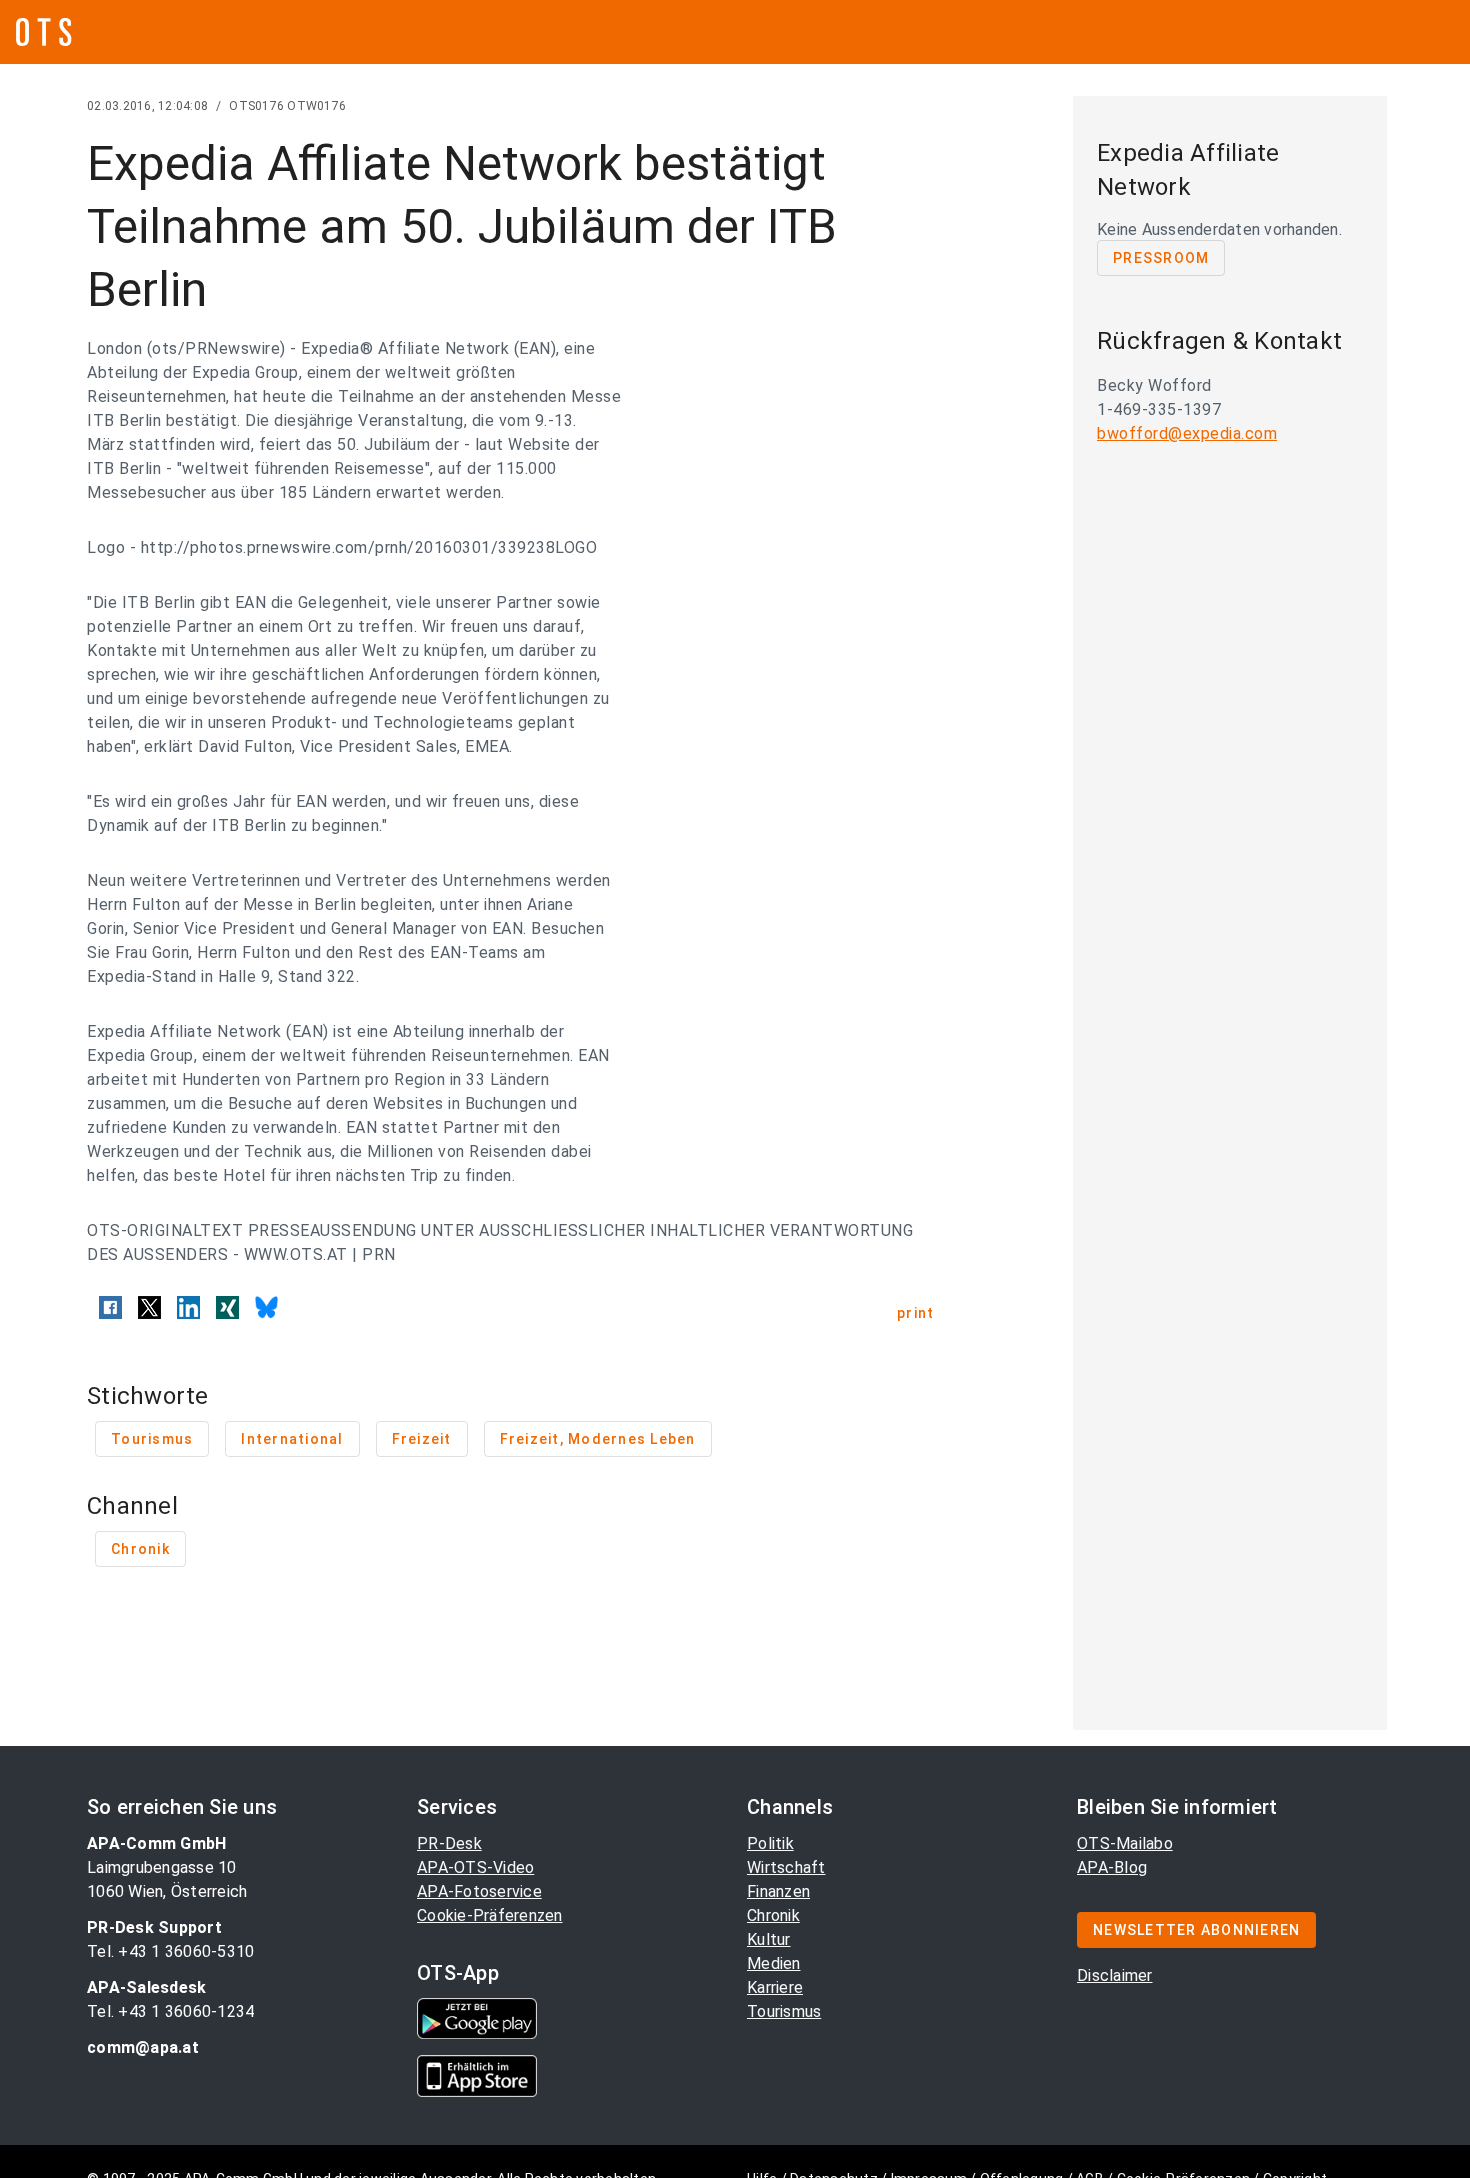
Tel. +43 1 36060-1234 (170, 2011)
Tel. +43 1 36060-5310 (170, 1951)
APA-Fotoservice (479, 1891)
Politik (770, 1843)
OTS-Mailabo (1125, 1843)
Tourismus (784, 2011)
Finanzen (778, 1891)
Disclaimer (1115, 1975)
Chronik (773, 1915)
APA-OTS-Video (475, 1867)
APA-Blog (1112, 1867)
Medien (774, 1963)
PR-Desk (449, 1843)
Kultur (769, 1939)
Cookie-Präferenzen (490, 1915)
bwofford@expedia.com (1187, 433)
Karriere (775, 1987)
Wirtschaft (786, 1867)
